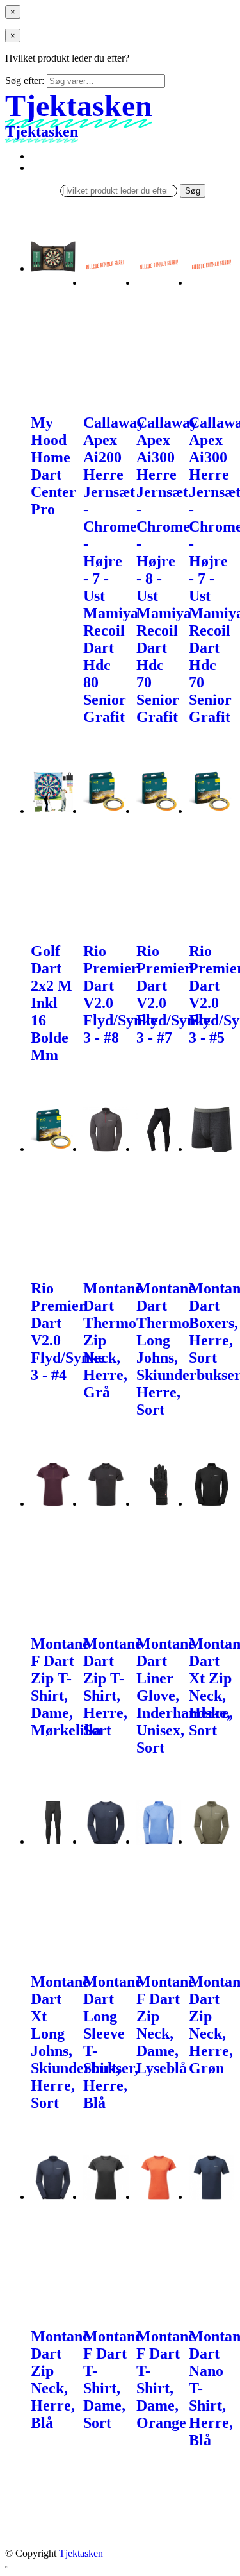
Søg (193, 191)
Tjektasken (81, 2553)
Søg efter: (25, 80)
